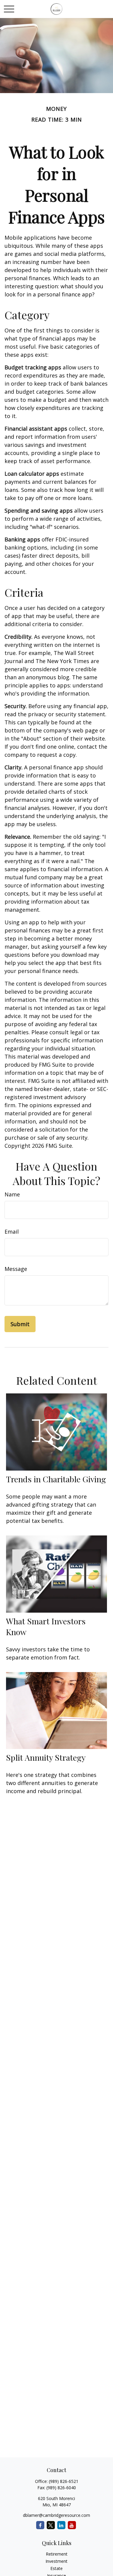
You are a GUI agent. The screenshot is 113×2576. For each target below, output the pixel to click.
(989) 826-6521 (64, 2481)
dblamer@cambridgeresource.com (56, 2515)
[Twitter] (51, 2525)
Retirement (57, 2554)
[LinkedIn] (61, 2525)
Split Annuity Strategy (46, 1757)
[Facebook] (40, 2525)
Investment (56, 2561)
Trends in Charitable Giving (56, 1479)
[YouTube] (72, 2525)
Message (16, 1269)
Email (12, 1232)
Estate (56, 2568)
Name (12, 1194)
